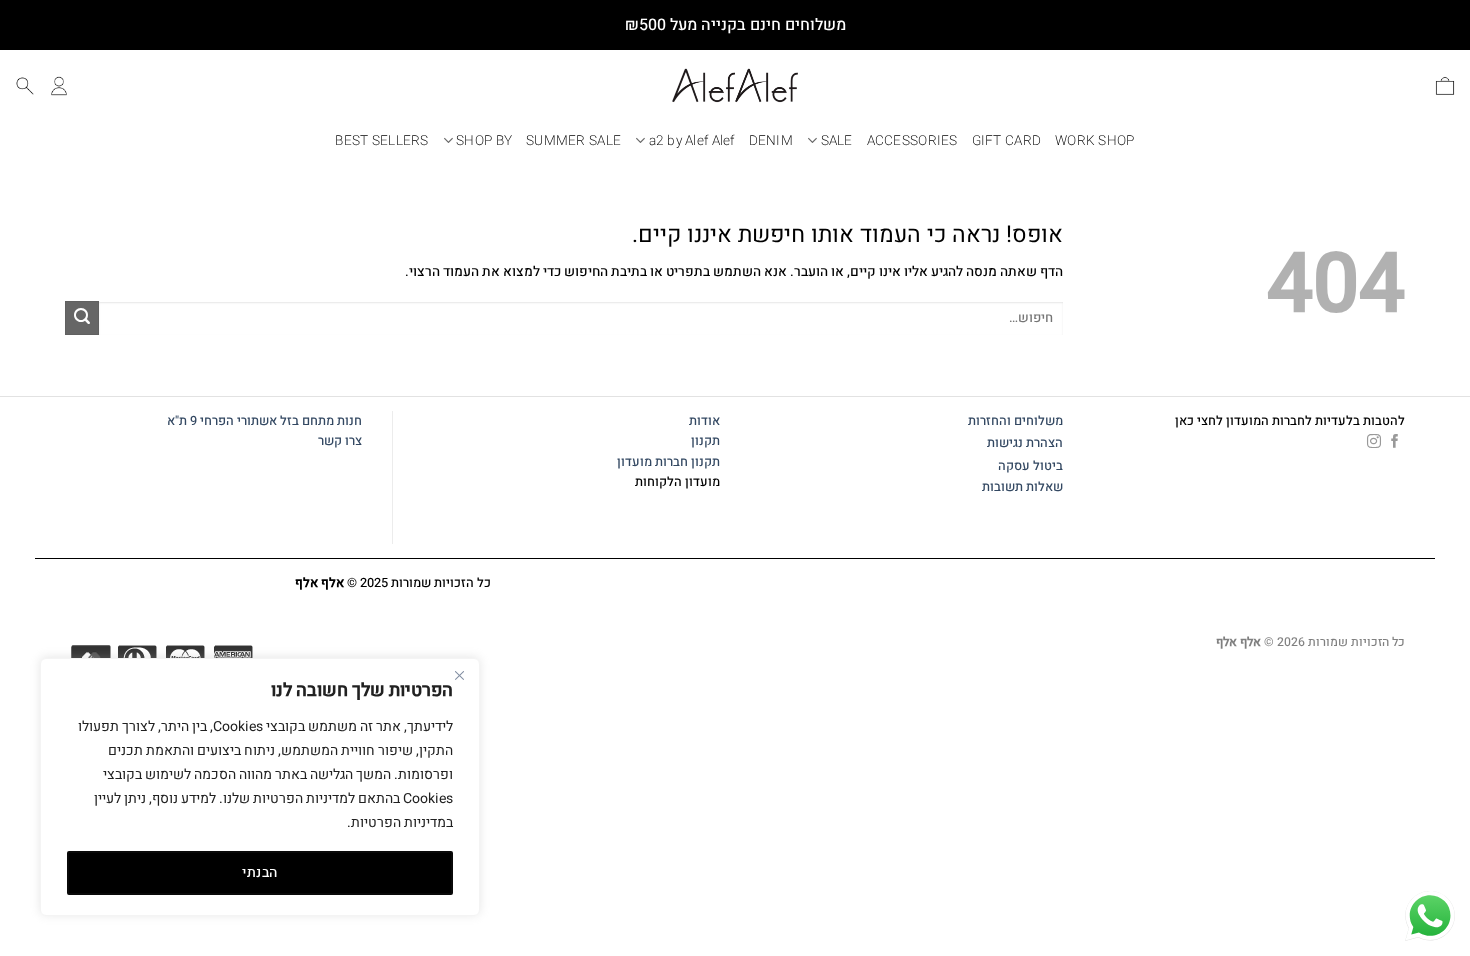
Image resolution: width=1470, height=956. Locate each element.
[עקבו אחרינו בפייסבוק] (1395, 442)
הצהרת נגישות (1025, 443)
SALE (837, 141)
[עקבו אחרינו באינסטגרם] (1374, 442)
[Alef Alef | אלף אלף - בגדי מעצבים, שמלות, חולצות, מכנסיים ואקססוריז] (735, 85)
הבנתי (259, 872)
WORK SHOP (1094, 141)
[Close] (459, 675)
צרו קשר (338, 441)
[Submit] (82, 318)
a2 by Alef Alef (692, 141)
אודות (704, 421)
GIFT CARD (1006, 141)
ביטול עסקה (1030, 466)
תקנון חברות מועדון (668, 462)
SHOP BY (484, 141)
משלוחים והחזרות (1015, 421)
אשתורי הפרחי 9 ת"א (222, 421)
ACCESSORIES (912, 141)
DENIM (771, 141)
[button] (1445, 86)
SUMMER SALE (573, 141)
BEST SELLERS (381, 141)
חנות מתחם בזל (321, 421)
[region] (260, 787)
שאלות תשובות (1022, 487)
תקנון (705, 441)
